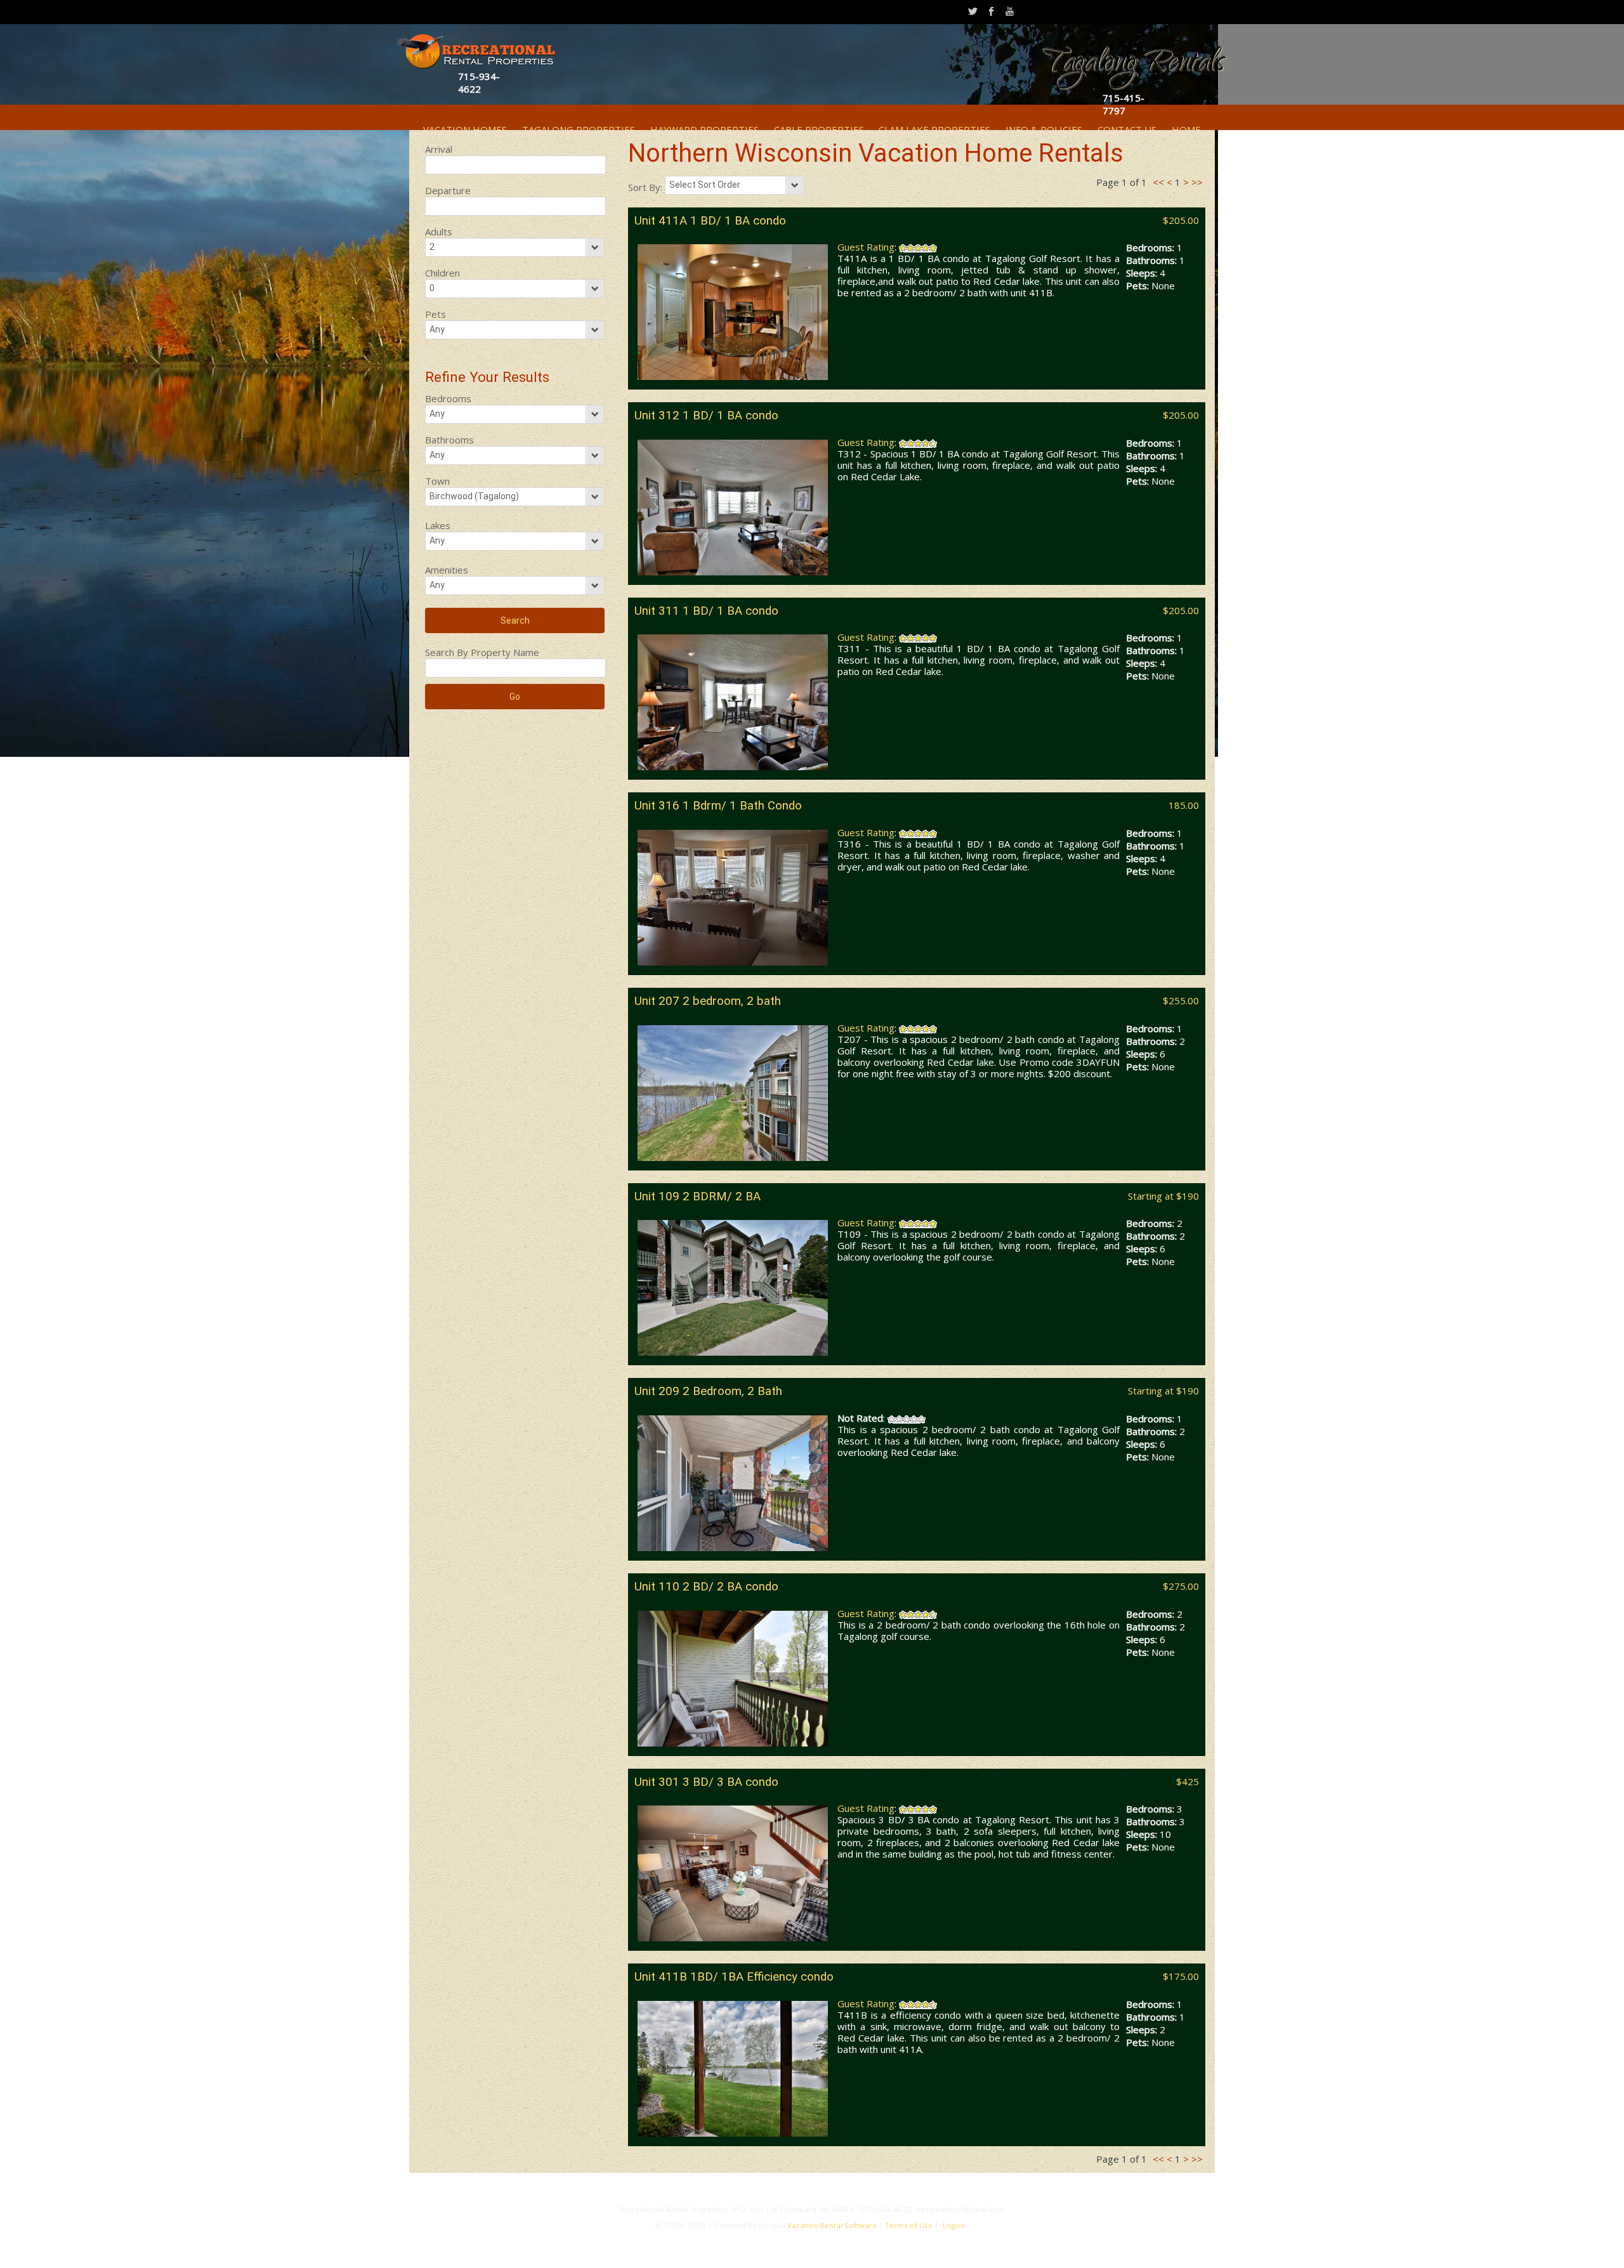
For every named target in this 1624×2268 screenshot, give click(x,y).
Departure (448, 190)
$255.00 (1181, 1000)
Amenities (447, 570)
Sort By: (646, 187)
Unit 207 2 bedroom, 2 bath (708, 1001)
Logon (954, 2225)
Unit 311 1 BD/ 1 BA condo (706, 611)
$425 (1188, 1781)
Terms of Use (909, 2225)
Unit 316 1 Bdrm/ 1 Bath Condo (718, 806)
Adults (439, 232)
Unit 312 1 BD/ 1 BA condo (706, 416)
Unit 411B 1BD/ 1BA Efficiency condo (734, 1977)
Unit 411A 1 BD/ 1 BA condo (710, 221)
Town (437, 481)
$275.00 (1181, 1586)
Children (442, 273)
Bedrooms (448, 398)
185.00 (1184, 805)
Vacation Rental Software (832, 2225)
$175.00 (1181, 1976)
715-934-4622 (479, 82)
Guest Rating (866, 247)
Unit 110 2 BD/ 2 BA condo (706, 1587)
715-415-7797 (1123, 104)
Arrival (439, 149)
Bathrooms (449, 440)
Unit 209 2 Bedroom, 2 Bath (708, 1391)
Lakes (438, 525)
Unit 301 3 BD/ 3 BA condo (706, 1782)
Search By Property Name (482, 652)
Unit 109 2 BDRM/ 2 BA (697, 1196)
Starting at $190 (1163, 1196)
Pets (435, 314)
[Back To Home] (475, 49)
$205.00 (1181, 220)
